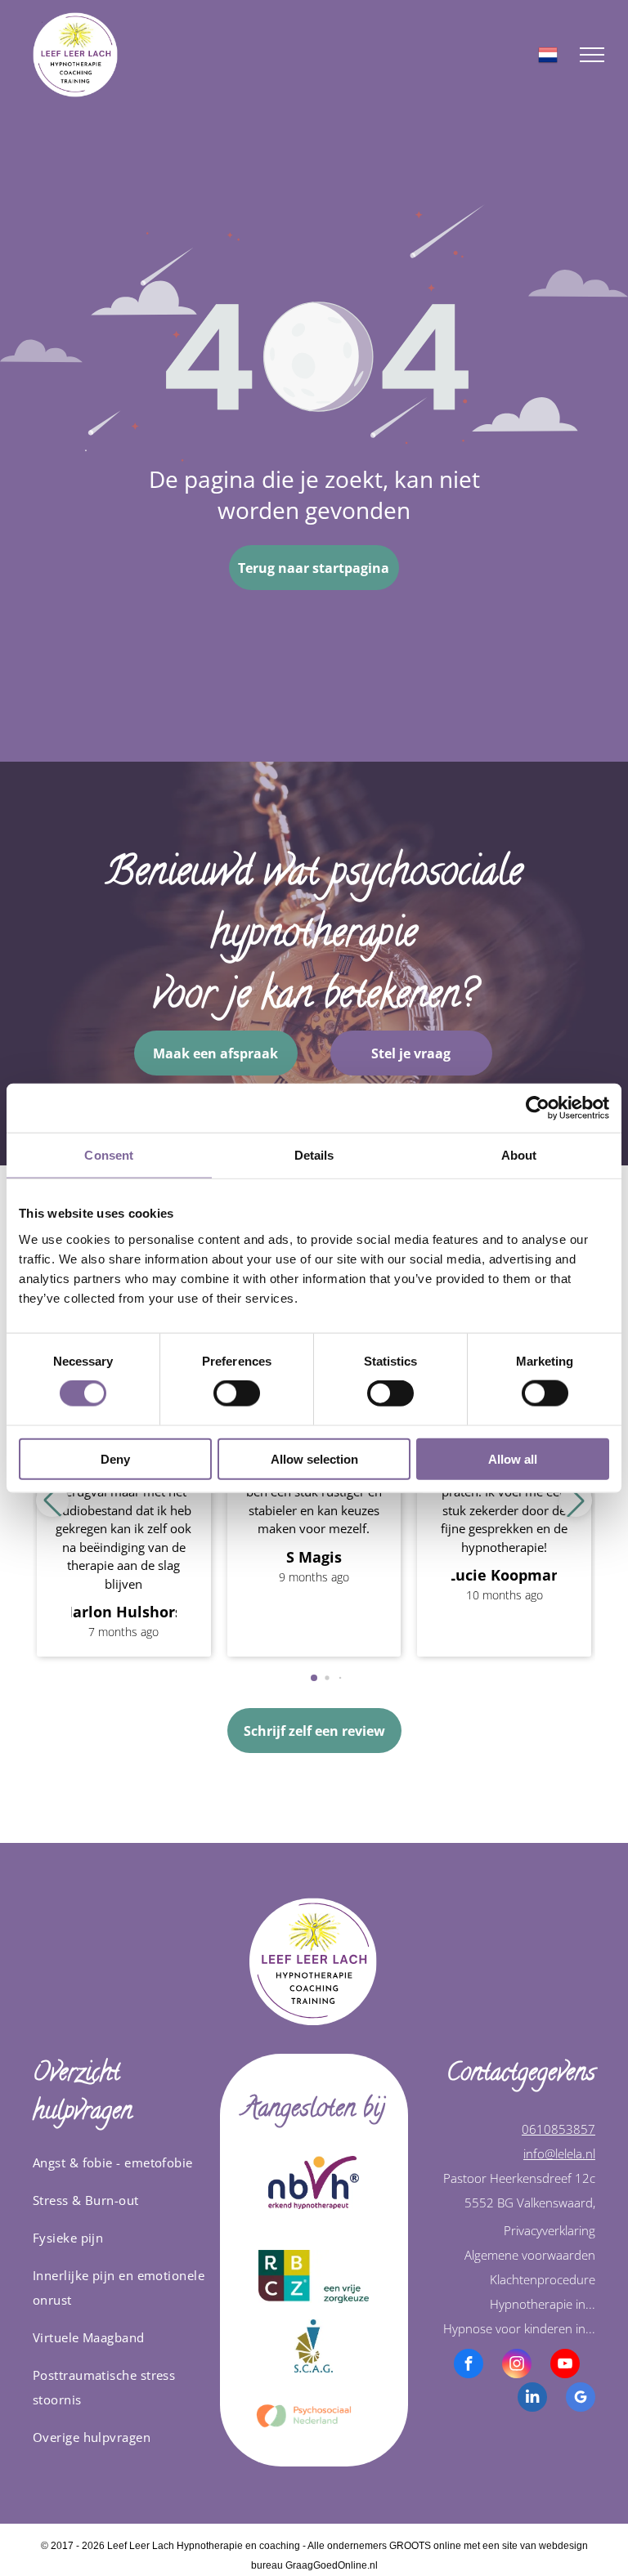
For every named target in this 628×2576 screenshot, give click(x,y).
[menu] (592, 55)
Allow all (513, 1458)
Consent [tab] (109, 1155)
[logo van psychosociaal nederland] (314, 2415)
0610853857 (558, 2129)
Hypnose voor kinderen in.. (518, 2328)
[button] (576, 1500)
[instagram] (517, 2366)
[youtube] (565, 2366)
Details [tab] (314, 1155)
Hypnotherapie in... (543, 2304)
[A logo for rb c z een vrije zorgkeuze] (314, 2276)
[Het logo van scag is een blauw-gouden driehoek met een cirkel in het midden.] (314, 2346)
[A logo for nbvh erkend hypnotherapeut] (314, 2182)
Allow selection (314, 1458)
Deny (115, 1458)
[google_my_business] (581, 2399)
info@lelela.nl (559, 2153)
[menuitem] (120, 2162)
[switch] (237, 1393)
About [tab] (519, 1155)
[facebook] (469, 2366)
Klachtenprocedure (543, 2279)
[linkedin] (532, 2399)
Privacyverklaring (549, 2230)
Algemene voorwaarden (530, 2255)
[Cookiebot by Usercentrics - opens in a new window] (538, 1108)
